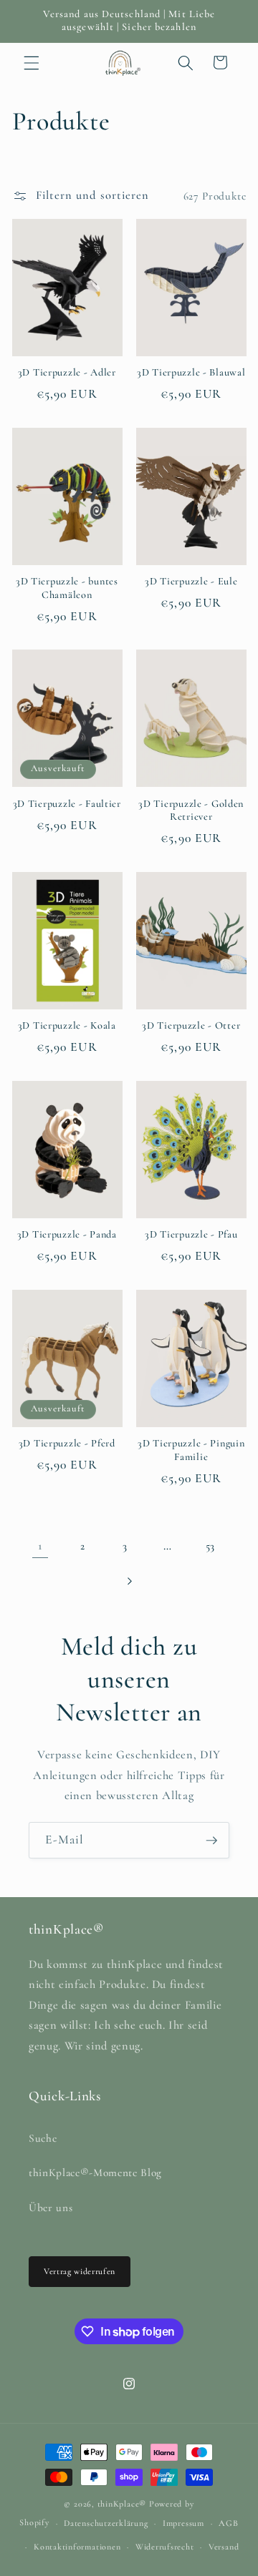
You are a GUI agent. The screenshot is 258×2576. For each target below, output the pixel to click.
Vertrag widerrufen (80, 2271)
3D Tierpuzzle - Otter (191, 1025)
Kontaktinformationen (77, 2547)
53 (210, 1546)
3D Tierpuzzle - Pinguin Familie (191, 1450)
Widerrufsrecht (165, 2547)
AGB (228, 2523)
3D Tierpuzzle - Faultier (67, 804)
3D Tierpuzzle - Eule (191, 581)
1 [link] (40, 1546)
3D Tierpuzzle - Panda (67, 1234)
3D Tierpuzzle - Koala (67, 1025)
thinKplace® (122, 2504)
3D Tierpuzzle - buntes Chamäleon (67, 588)
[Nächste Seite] (129, 1581)
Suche (43, 2138)
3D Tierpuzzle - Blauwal (191, 372)
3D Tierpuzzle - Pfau (191, 1234)
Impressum (183, 2523)
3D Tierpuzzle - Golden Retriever (191, 810)
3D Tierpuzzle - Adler (67, 372)
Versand (224, 2547)
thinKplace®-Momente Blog (95, 2173)
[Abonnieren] (211, 1841)
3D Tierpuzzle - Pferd (67, 1443)
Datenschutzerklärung (106, 2523)
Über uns (51, 2208)
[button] (32, 62)
